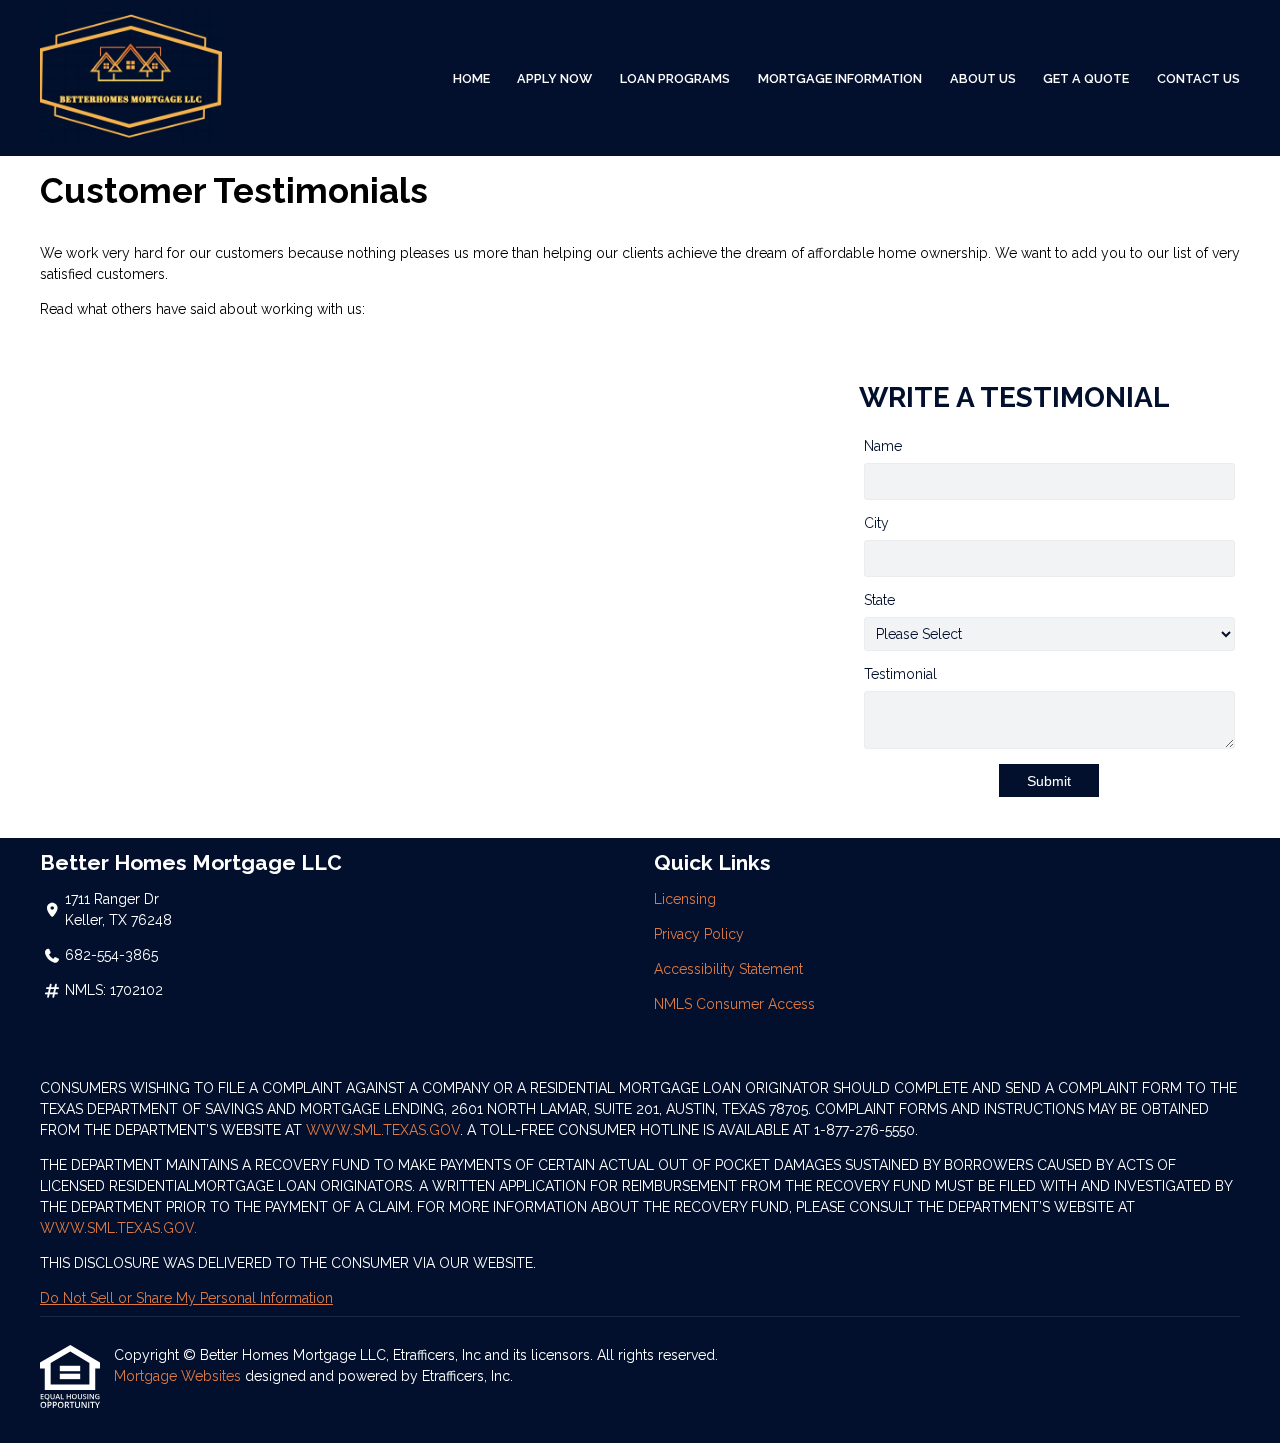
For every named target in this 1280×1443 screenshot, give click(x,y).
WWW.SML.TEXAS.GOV (383, 1130)
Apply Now (554, 78)
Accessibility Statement (728, 969)
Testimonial (900, 674)
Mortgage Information (840, 78)
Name (883, 446)
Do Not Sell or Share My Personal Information (186, 1298)
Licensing (685, 899)
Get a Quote (1086, 78)
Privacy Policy (699, 934)
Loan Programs (675, 78)
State (879, 600)
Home (471, 78)
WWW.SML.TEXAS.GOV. (118, 1228)
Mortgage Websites (179, 1376)
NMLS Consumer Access (734, 1004)
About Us (983, 78)
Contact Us (1198, 78)
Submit (1049, 781)
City (876, 523)
